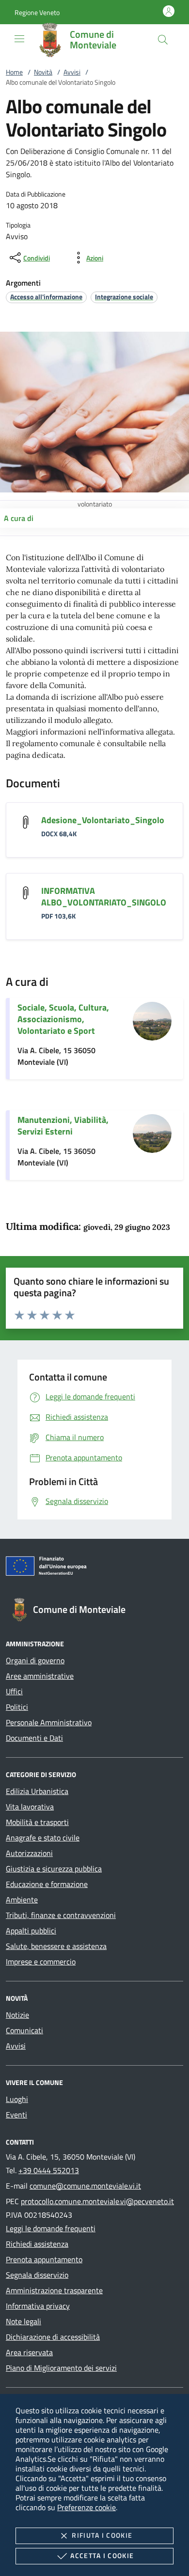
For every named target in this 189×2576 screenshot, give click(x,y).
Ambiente (22, 1900)
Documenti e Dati (34, 1738)
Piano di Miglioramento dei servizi (61, 2368)
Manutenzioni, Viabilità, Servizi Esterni (63, 1126)
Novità (43, 72)
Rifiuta (102, 2535)
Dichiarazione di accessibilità (53, 2337)
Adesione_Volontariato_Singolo (103, 820)
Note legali (24, 2321)
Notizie (17, 2015)
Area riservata (29, 2352)
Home (14, 72)
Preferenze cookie (87, 2507)
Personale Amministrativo (49, 1722)
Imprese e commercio (41, 1962)
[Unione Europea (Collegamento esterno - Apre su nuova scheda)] (94, 1568)
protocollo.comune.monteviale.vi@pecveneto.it (97, 2201)
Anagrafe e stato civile (43, 1838)
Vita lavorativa (30, 1807)
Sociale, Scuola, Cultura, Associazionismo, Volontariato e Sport (63, 1019)
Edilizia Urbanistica (37, 1791)
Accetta (102, 2555)
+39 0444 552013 (49, 2170)
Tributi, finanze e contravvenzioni (61, 1915)
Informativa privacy (38, 2306)
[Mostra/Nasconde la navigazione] (19, 39)
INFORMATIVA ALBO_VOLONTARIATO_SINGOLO (104, 897)
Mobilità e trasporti (37, 1822)
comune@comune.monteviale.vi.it (85, 2186)
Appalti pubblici (31, 1931)
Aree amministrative (40, 1676)
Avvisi (72, 72)
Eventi (16, 2115)
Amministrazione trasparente (54, 2290)
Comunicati (24, 2030)
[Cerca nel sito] (163, 40)
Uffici (14, 1691)
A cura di (19, 518)
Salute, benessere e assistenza (56, 1946)
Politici (17, 1707)
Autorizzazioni (29, 1853)
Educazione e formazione (47, 1884)
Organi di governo (35, 1660)
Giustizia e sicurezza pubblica (54, 1869)
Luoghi (17, 2099)
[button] (37, 12)
